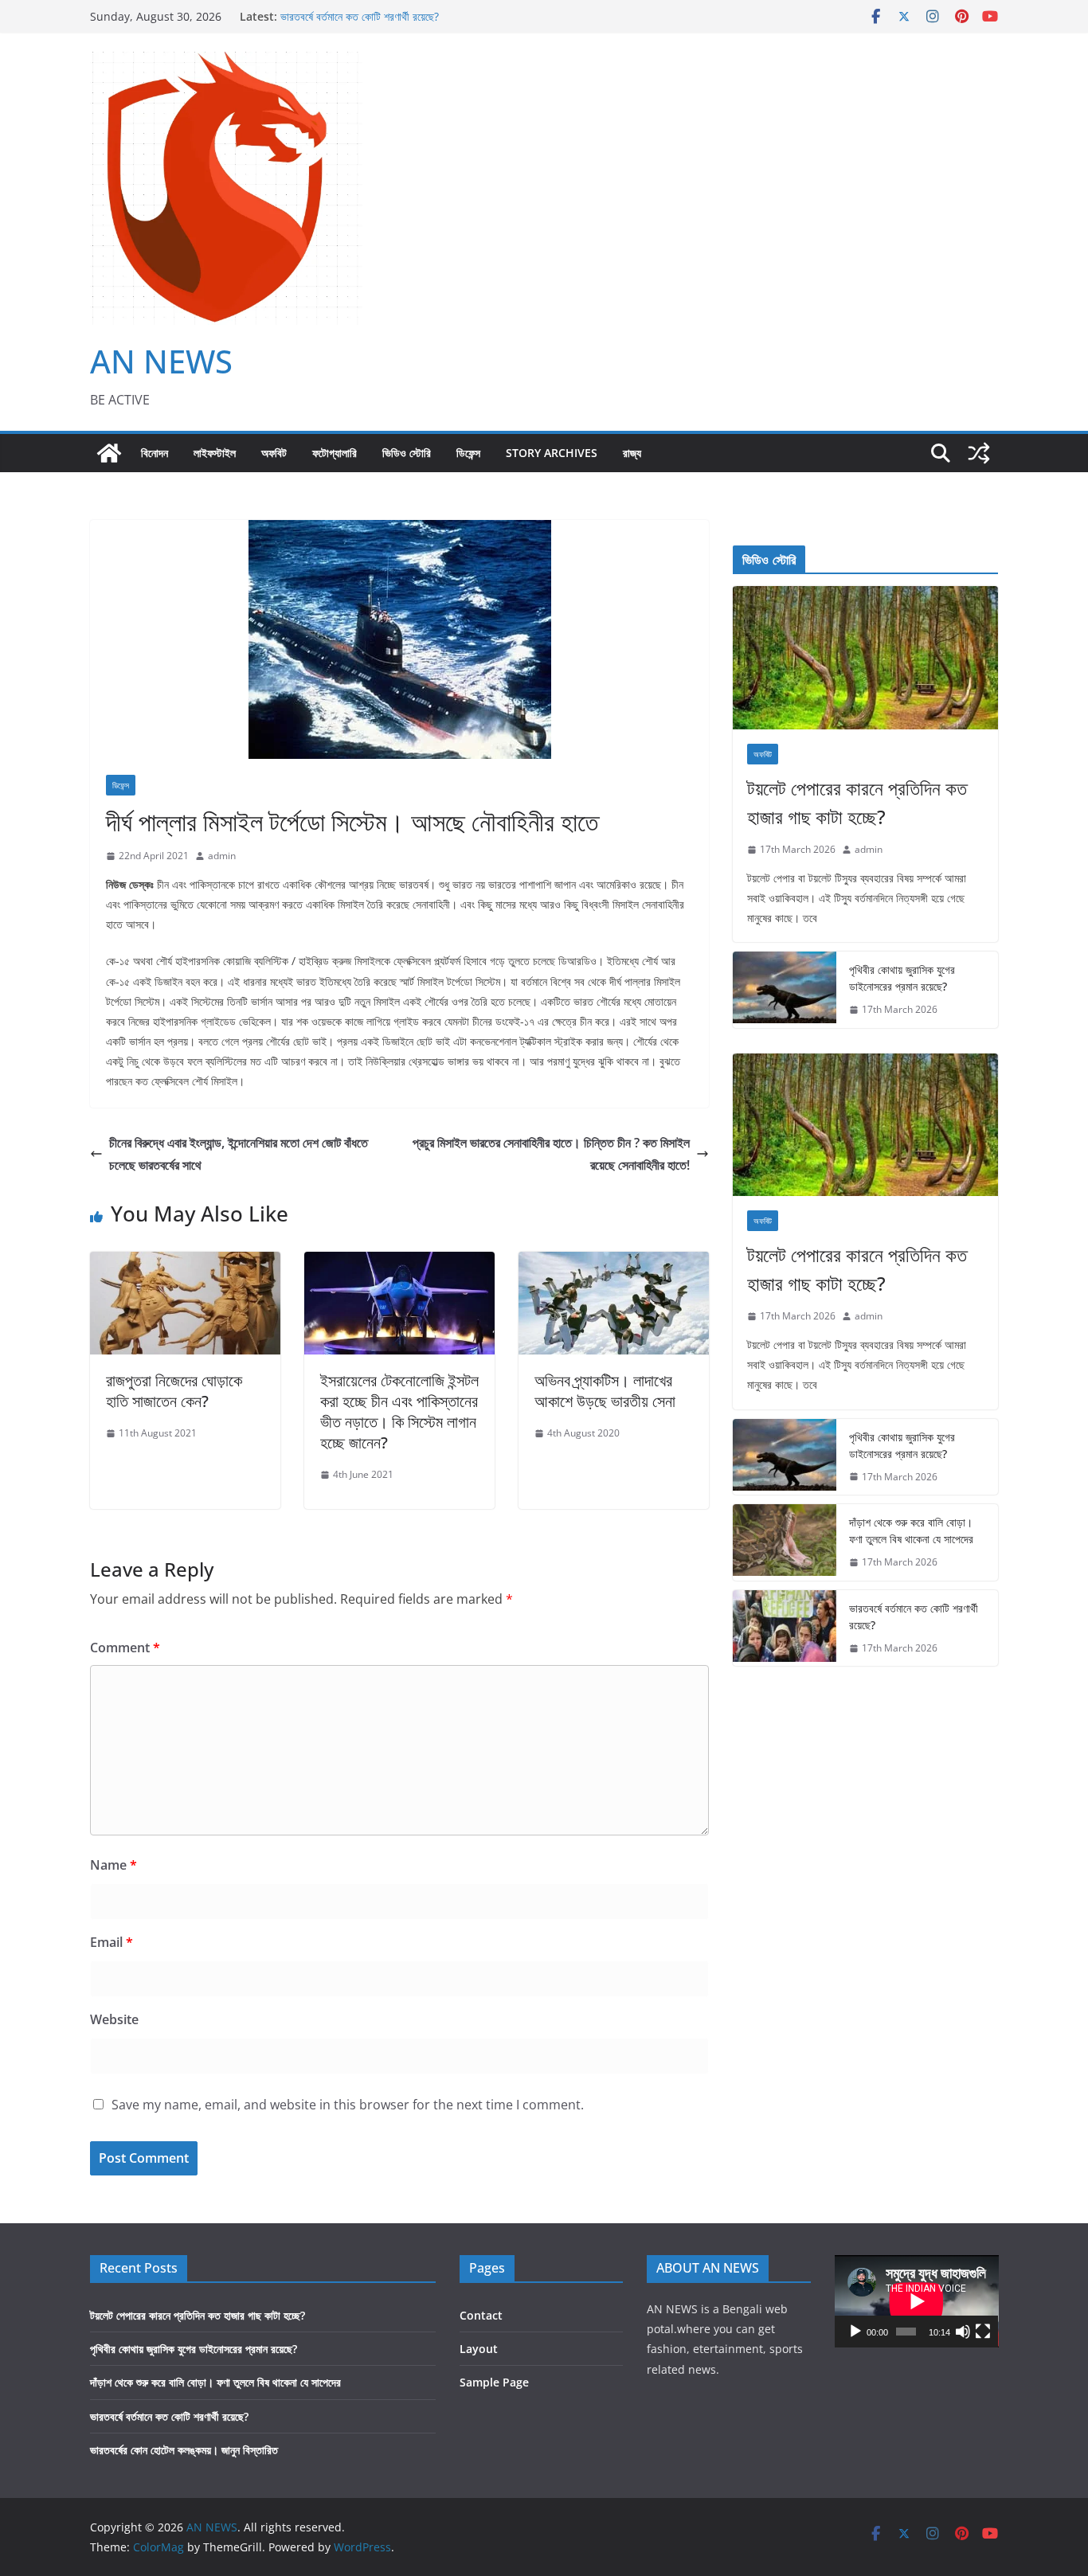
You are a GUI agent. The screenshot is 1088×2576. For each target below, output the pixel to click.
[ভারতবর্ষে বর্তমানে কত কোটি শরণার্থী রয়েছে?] (785, 1628)
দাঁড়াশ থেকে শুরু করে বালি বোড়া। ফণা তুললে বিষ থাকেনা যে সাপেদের (911, 1530)
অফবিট (274, 453)
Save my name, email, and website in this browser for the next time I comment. (348, 2105)
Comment (125, 1648)
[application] (917, 2301)
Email (112, 1942)
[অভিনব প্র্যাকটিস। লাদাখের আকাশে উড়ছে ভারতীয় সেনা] (614, 1263)
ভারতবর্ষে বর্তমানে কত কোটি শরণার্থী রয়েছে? (360, 16)
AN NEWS (161, 361)
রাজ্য (632, 453)
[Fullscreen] (983, 2332)
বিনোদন (155, 453)
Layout (479, 2349)
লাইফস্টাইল (215, 453)
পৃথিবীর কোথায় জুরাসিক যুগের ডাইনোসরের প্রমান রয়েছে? (902, 978)
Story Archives (552, 453)
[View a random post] (979, 453)
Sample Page (494, 2382)
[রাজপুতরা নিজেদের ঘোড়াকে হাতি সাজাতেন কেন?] (185, 1263)
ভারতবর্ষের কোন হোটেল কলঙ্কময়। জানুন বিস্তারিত (184, 2450)
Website (114, 2019)
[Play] (855, 2332)
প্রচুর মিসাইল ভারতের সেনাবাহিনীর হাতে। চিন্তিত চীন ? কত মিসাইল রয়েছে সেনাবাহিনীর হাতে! (551, 1154)
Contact (481, 2315)
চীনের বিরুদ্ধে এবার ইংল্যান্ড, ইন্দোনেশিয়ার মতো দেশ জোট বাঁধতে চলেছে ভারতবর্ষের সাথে (239, 1154)
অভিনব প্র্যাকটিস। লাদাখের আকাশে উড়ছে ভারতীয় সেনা (605, 1391)
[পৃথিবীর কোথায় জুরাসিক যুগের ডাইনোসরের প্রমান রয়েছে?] (785, 990)
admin (222, 856)
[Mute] (963, 2332)
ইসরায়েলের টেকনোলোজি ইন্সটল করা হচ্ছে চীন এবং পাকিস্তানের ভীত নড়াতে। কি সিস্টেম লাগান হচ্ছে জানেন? (399, 1411)
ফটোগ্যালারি (335, 453)
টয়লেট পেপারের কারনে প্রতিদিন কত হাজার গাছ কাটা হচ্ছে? (857, 802)
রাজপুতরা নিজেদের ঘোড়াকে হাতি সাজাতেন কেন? (174, 1391)
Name (113, 1865)
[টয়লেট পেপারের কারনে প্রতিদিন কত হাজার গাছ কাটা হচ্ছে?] (865, 658)
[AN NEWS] (109, 453)
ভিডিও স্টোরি (407, 453)
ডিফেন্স (468, 453)
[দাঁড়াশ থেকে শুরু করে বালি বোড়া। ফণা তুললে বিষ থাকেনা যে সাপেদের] (785, 1542)
